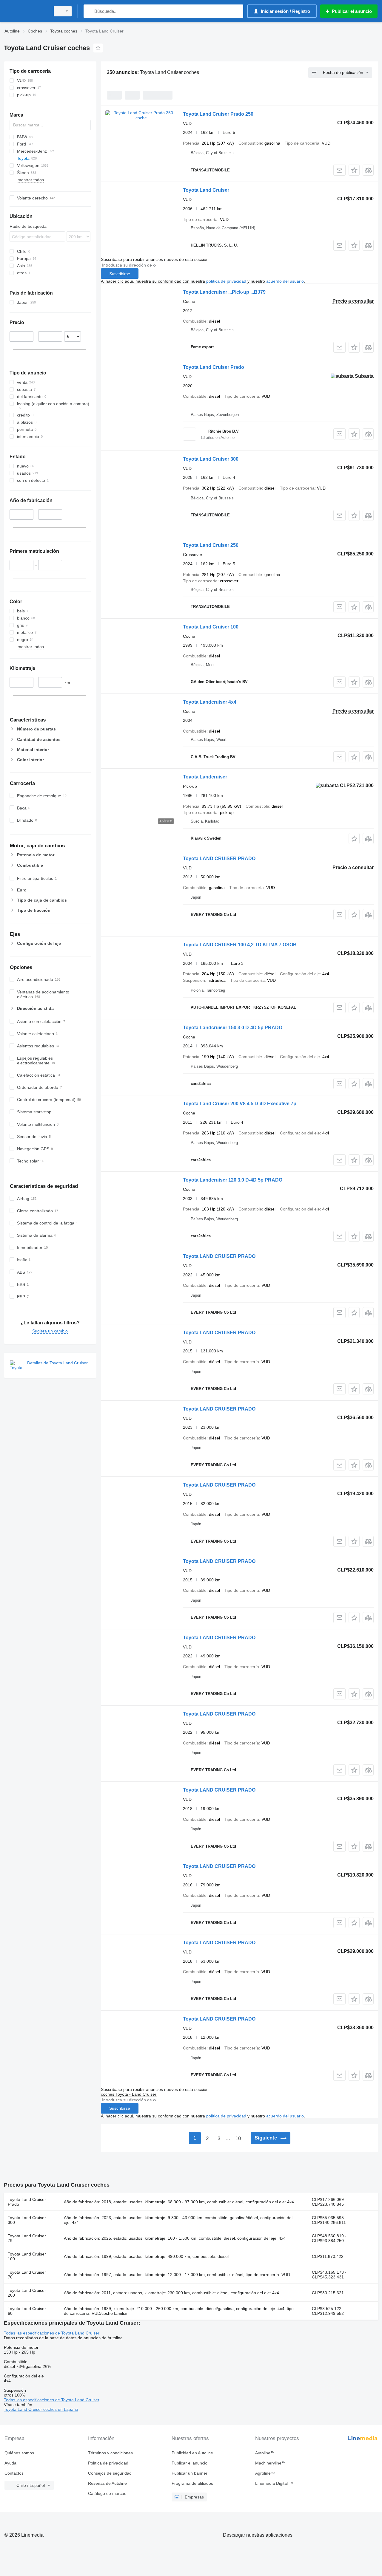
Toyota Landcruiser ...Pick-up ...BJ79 (224, 292)
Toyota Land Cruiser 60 (27, 2311)
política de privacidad (226, 281)
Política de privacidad (108, 2463)
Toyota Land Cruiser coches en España (41, 2409)
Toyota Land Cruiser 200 (27, 2293)
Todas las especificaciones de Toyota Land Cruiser (52, 2333)
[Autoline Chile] (25, 11)
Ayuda (10, 2463)
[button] (354, 170)
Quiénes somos (19, 2453)
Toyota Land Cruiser (206, 190)
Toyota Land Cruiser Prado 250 (218, 114)
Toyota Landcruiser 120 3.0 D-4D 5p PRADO (233, 1180)
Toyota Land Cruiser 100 (211, 627)
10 (238, 2138)
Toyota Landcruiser (205, 777)
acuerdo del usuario (285, 281)
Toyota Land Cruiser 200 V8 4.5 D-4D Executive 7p (240, 1104)
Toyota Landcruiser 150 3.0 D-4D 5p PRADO (233, 1028)
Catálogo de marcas (107, 2493)
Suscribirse (120, 274)
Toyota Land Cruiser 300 (211, 459)
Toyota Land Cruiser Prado (214, 367)
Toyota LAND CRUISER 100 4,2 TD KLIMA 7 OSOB (240, 945)
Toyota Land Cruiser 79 (27, 2238)
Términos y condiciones (110, 2453)
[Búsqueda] (89, 11)
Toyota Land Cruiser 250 (211, 545)
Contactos (14, 2473)
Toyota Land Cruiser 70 (27, 2275)
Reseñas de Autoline (107, 2483)
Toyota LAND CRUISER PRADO (219, 859)
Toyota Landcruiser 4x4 (210, 702)
